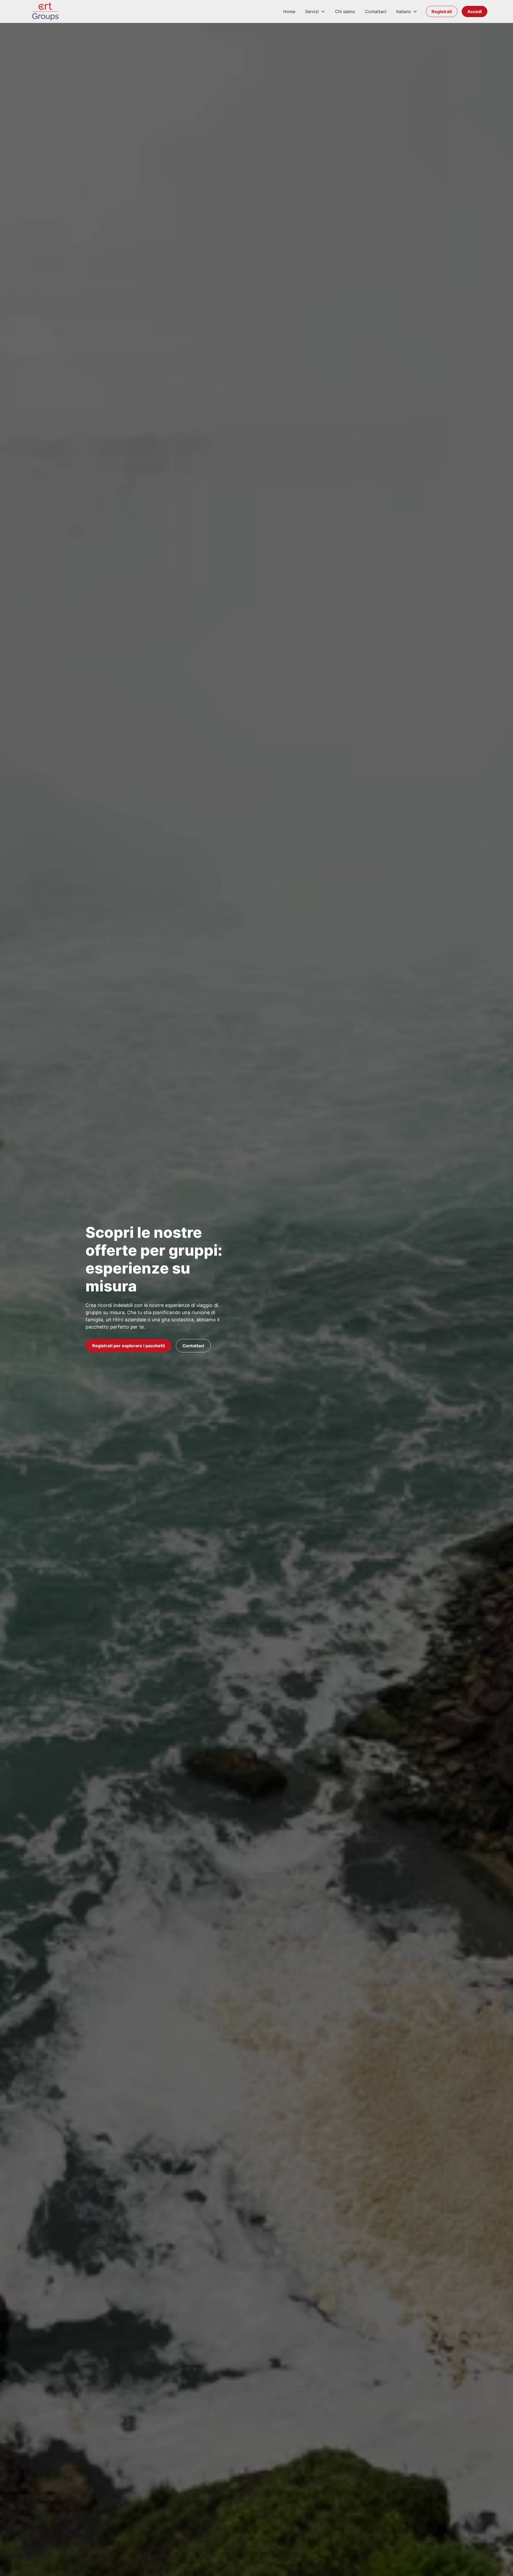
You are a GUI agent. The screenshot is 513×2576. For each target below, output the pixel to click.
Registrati (442, 11)
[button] (315, 11)
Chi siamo (345, 11)
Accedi (475, 11)
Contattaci (376, 11)
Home (289, 11)
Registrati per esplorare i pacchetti (129, 1346)
